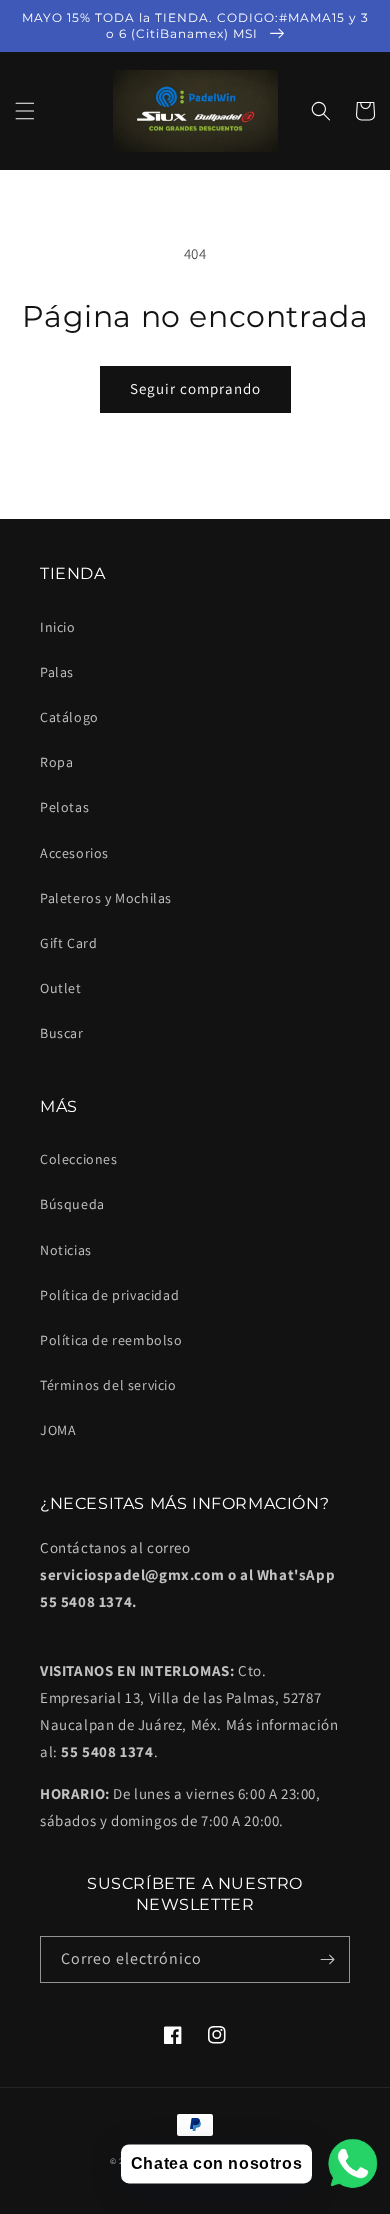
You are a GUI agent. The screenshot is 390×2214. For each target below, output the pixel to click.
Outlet (61, 988)
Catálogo (69, 717)
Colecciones (79, 1159)
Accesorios (74, 853)
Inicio (58, 627)
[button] (25, 111)
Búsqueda (72, 1204)
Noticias (66, 1250)
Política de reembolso (111, 1340)
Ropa (56, 762)
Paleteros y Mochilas (106, 898)
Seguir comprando (195, 388)
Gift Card (68, 943)
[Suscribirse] (327, 1959)
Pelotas (64, 807)
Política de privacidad (109, 1295)
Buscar (62, 1033)
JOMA (58, 1430)
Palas (57, 672)
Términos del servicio (108, 1385)
